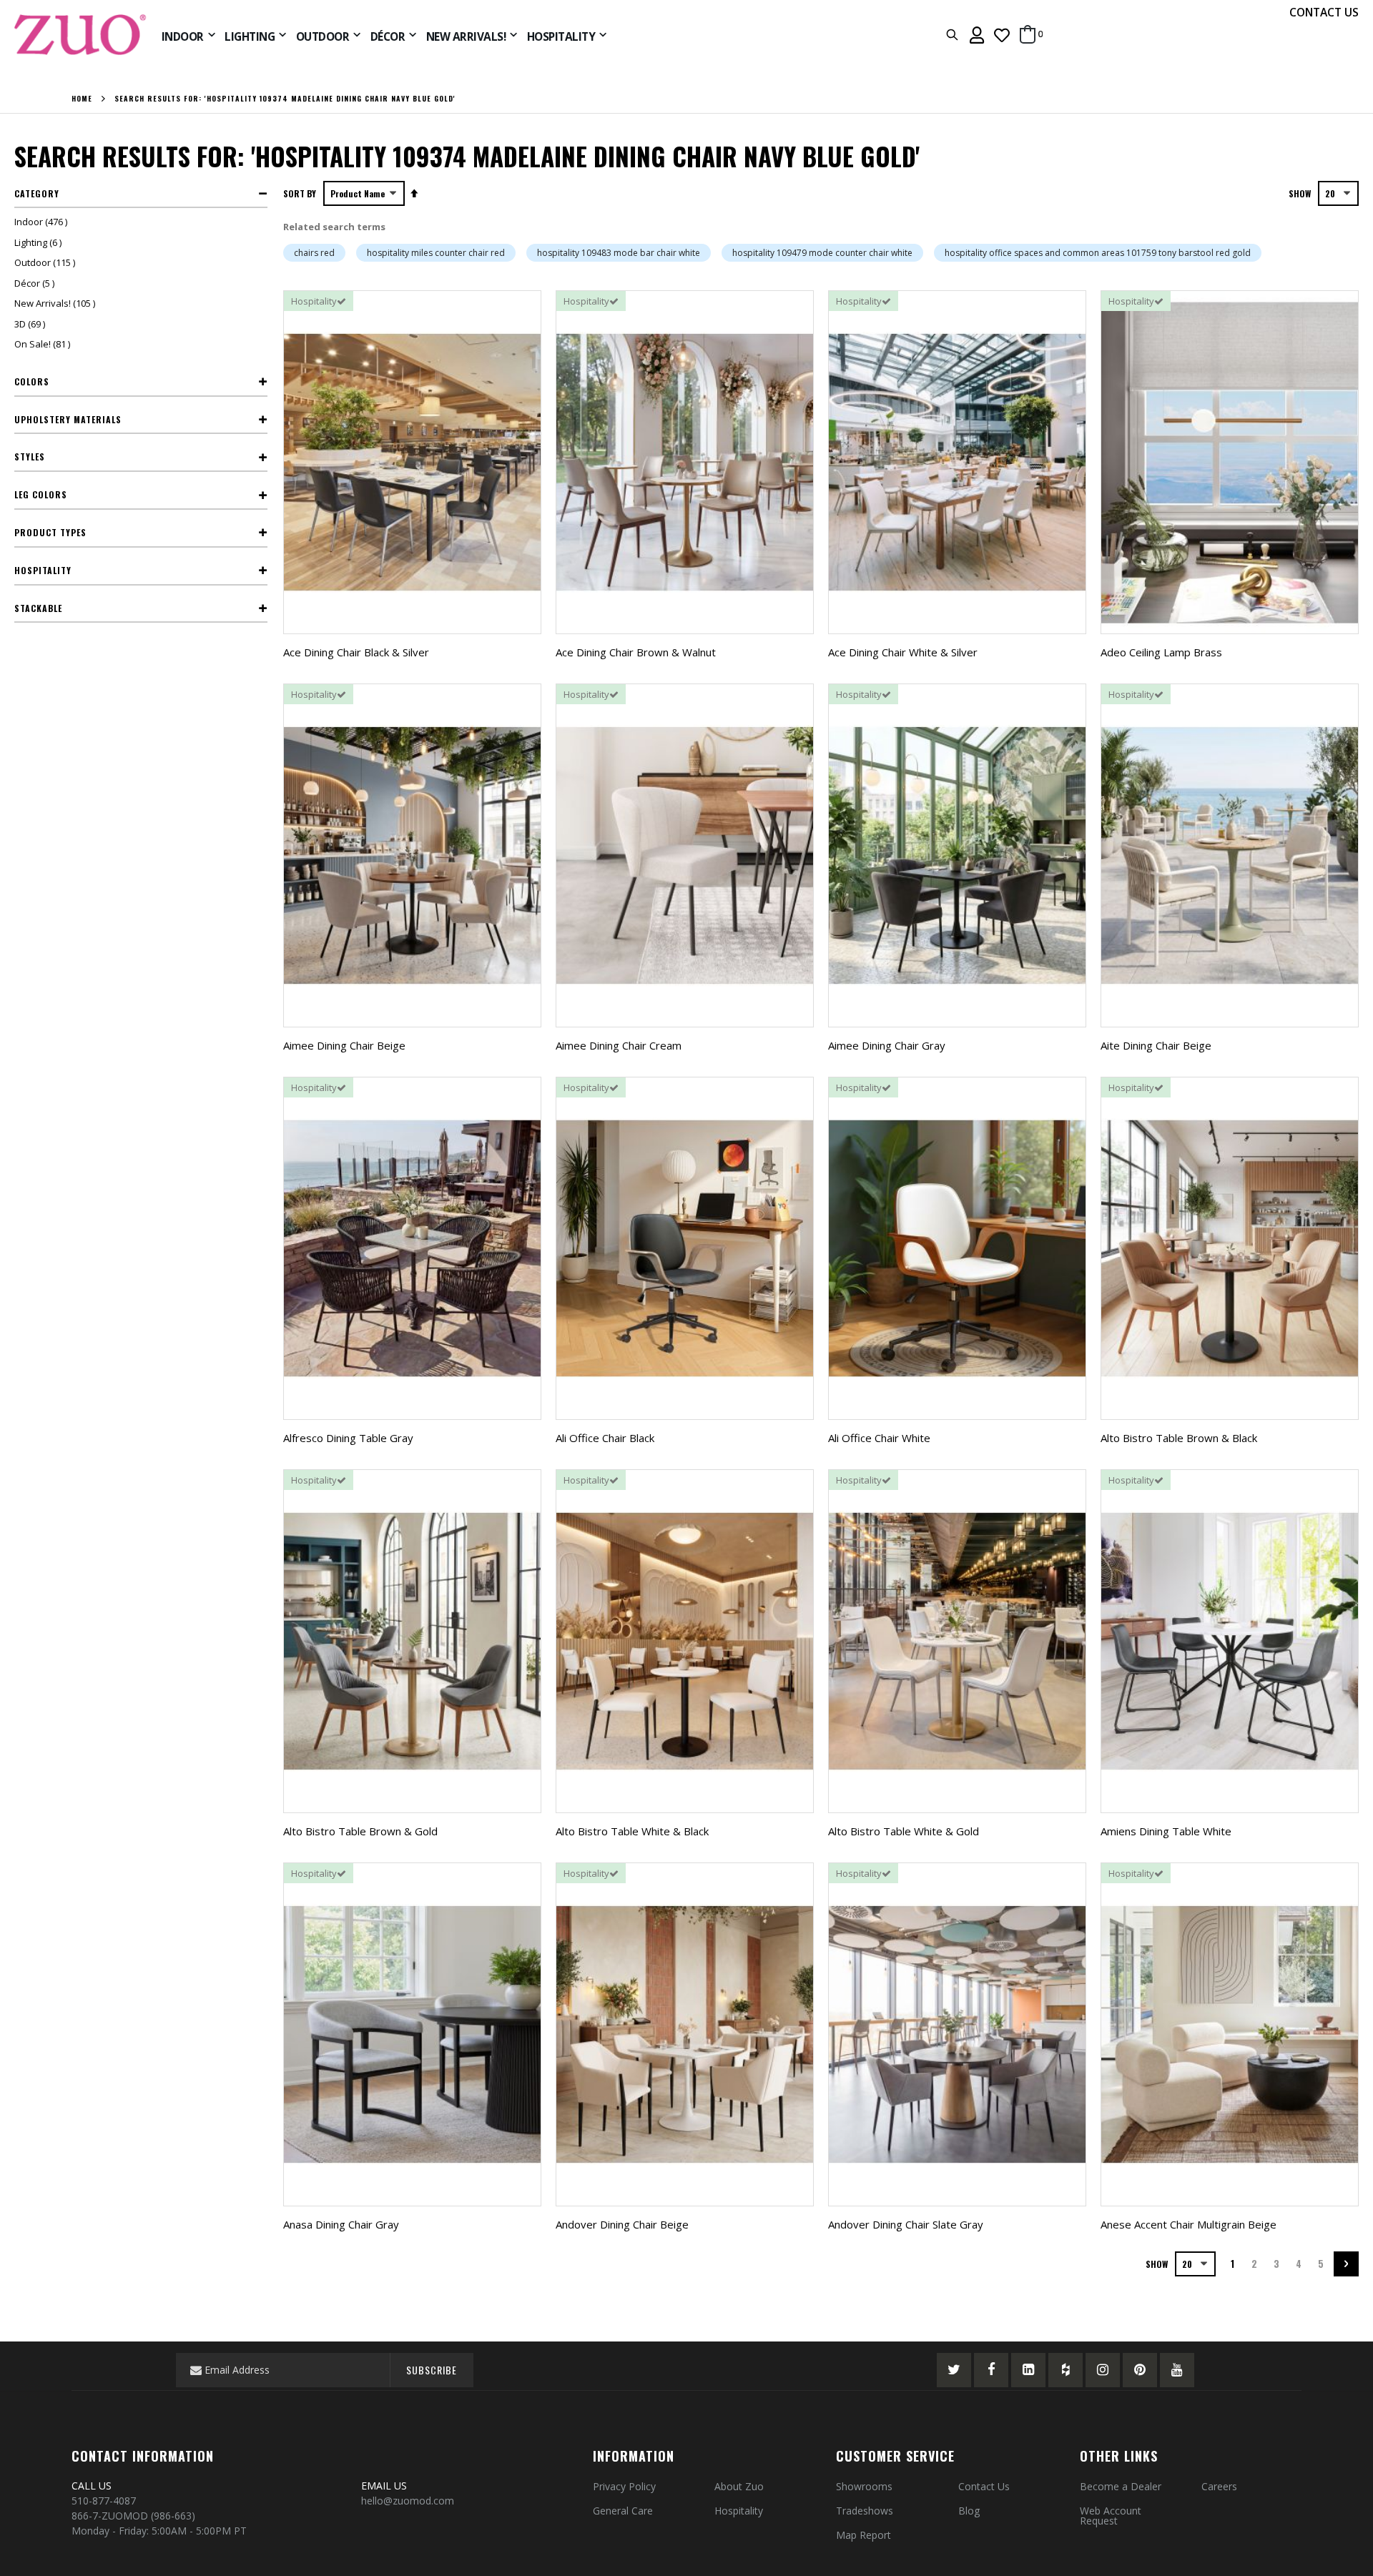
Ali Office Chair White (879, 1438)
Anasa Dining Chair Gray (341, 2224)
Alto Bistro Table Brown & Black (1179, 1438)
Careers (1219, 2486)
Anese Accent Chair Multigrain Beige (1189, 2224)
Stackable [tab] (38, 608)
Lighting (40, 242)
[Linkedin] (1028, 2370)
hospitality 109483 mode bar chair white (619, 253)
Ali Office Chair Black (605, 1438)
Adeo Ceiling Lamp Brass (1161, 652)
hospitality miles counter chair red (436, 253)
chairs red (314, 253)
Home (82, 99)
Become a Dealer (1121, 2486)
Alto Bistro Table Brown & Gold (360, 1831)
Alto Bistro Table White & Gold (904, 1831)
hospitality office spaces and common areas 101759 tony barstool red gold (1098, 253)
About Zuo (739, 2486)
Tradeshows (865, 2511)
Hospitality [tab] (43, 570)
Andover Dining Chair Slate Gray (906, 2224)
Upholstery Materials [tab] (68, 419)
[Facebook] (991, 2370)
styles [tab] (30, 457)
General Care (623, 2511)
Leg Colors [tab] (41, 494)
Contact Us (984, 2486)
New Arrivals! (56, 303)
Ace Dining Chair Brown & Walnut (636, 652)
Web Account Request (1111, 2516)
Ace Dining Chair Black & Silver (356, 652)
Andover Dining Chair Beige (622, 2224)
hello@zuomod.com (409, 2501)
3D (31, 324)
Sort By (300, 193)
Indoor (43, 222)
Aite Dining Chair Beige (1156, 1045)
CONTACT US (1324, 12)
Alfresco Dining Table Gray (348, 1438)
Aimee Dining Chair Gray (887, 1045)
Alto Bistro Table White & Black (632, 1831)
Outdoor (46, 262)
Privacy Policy (624, 2486)
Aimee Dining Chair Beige (344, 1045)
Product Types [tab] (50, 532)
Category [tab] (37, 193)
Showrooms (864, 2486)
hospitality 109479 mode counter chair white (822, 253)
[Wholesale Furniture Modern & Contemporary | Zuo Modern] (81, 35)
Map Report (863, 2535)
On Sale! (44, 344)
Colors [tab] (32, 381)
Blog (969, 2511)
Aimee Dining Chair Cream (619, 1045)
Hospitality (739, 2511)
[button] (1002, 35)
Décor (36, 283)
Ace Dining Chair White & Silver (903, 652)
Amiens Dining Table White (1166, 1831)
